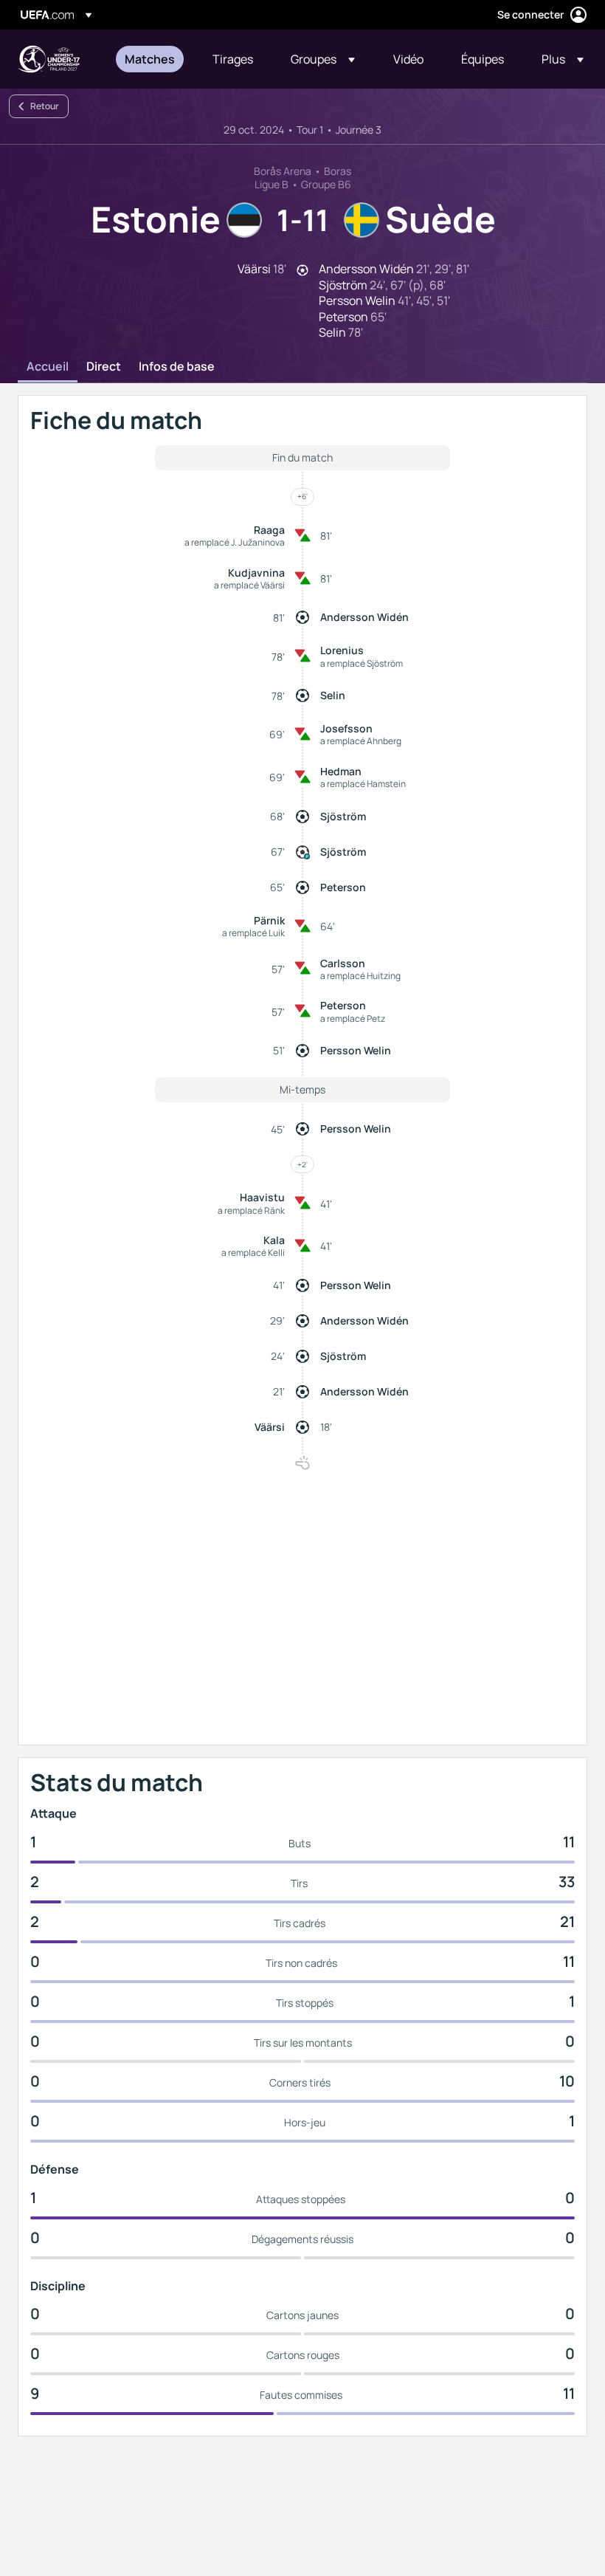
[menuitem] (150, 59)
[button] (323, 59)
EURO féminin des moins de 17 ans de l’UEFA (49, 59)
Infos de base (177, 367)
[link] (150, 59)
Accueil (48, 367)
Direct (104, 367)
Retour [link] (45, 106)
